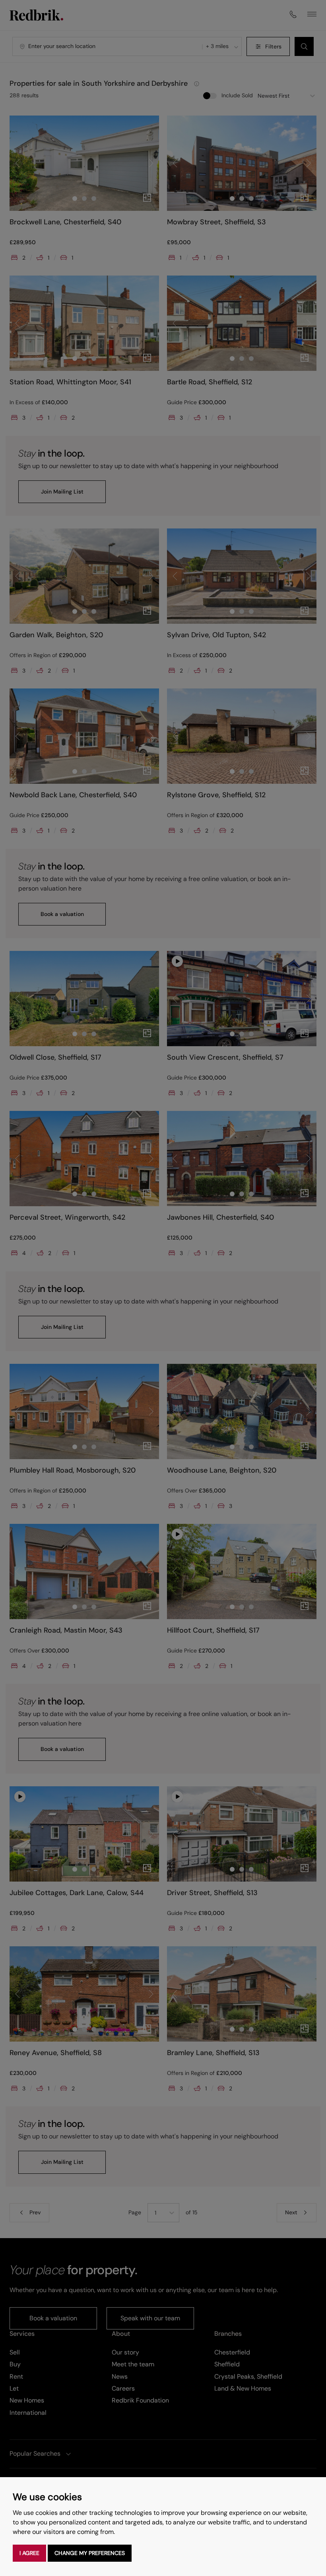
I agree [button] (29, 2553)
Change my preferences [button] (90, 2553)
